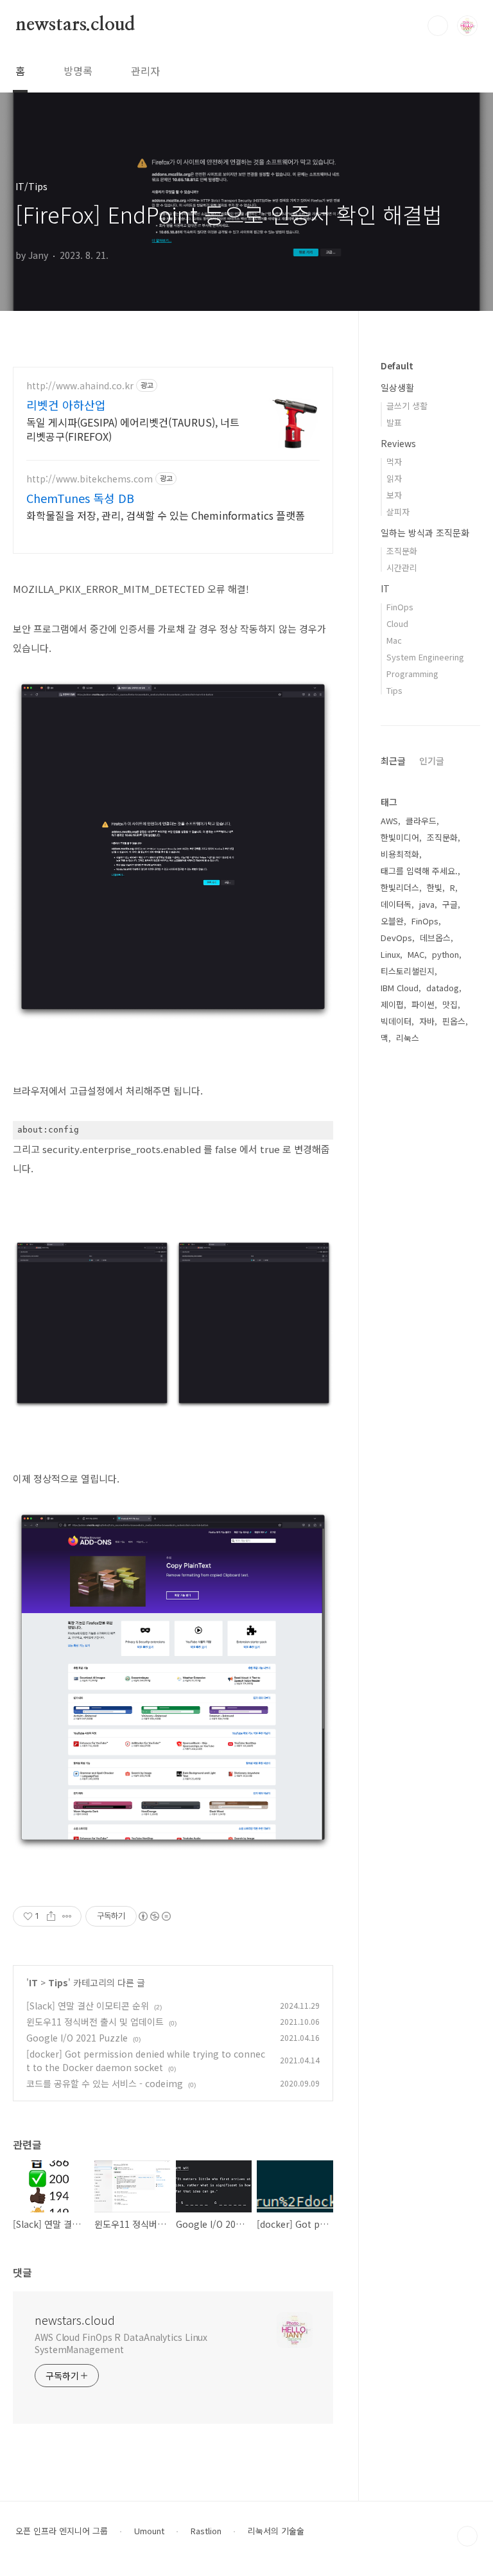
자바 (427, 1021)
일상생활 (397, 387)
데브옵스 (435, 938)
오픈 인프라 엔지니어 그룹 (62, 2531)
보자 (394, 495)
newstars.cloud (75, 25)
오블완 (392, 921)
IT (33, 1982)
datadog (443, 988)
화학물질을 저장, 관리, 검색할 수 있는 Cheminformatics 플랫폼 (166, 515)
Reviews (398, 443)
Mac (394, 640)
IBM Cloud (400, 988)
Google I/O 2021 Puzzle (77, 2038)
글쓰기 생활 (407, 406)
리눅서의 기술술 (276, 2531)
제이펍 (392, 1004)
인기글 (432, 761)
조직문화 (402, 551)
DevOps (396, 938)
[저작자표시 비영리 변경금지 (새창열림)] (154, 1916)
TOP (467, 2536)
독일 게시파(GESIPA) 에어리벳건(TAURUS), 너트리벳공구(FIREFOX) (133, 429)
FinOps (400, 607)
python (445, 954)
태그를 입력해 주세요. (419, 871)
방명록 (78, 71)
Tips (58, 1982)
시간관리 (402, 568)
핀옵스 (454, 1021)
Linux (390, 954)
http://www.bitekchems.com (90, 479)
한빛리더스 (400, 887)
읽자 (394, 478)
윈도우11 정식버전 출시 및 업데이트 (95, 2022)
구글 (450, 904)
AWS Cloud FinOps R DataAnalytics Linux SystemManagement (121, 2343)
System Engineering (425, 657)
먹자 (394, 462)
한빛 (435, 887)
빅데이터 (396, 1021)
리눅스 (408, 1038)
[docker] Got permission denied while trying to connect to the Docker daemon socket (146, 2060)
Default (397, 366)
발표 (394, 422)
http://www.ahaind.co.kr (80, 386)
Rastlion (206, 2531)
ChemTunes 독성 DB (80, 498)
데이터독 (396, 904)
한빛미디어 (400, 837)
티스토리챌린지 (408, 971)
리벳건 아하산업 (66, 405)
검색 (438, 26)
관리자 (145, 71)
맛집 (450, 1004)
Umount (149, 2531)
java (427, 904)
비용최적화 (400, 854)
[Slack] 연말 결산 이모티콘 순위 (88, 2006)
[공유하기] (51, 1916)
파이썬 (423, 1004)
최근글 (393, 761)
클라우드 (421, 821)
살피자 (398, 512)
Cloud (397, 623)
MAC (416, 954)
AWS (389, 821)
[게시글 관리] (67, 1916)
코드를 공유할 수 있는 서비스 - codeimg (105, 2083)
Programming (412, 674)
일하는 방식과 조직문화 (425, 533)
